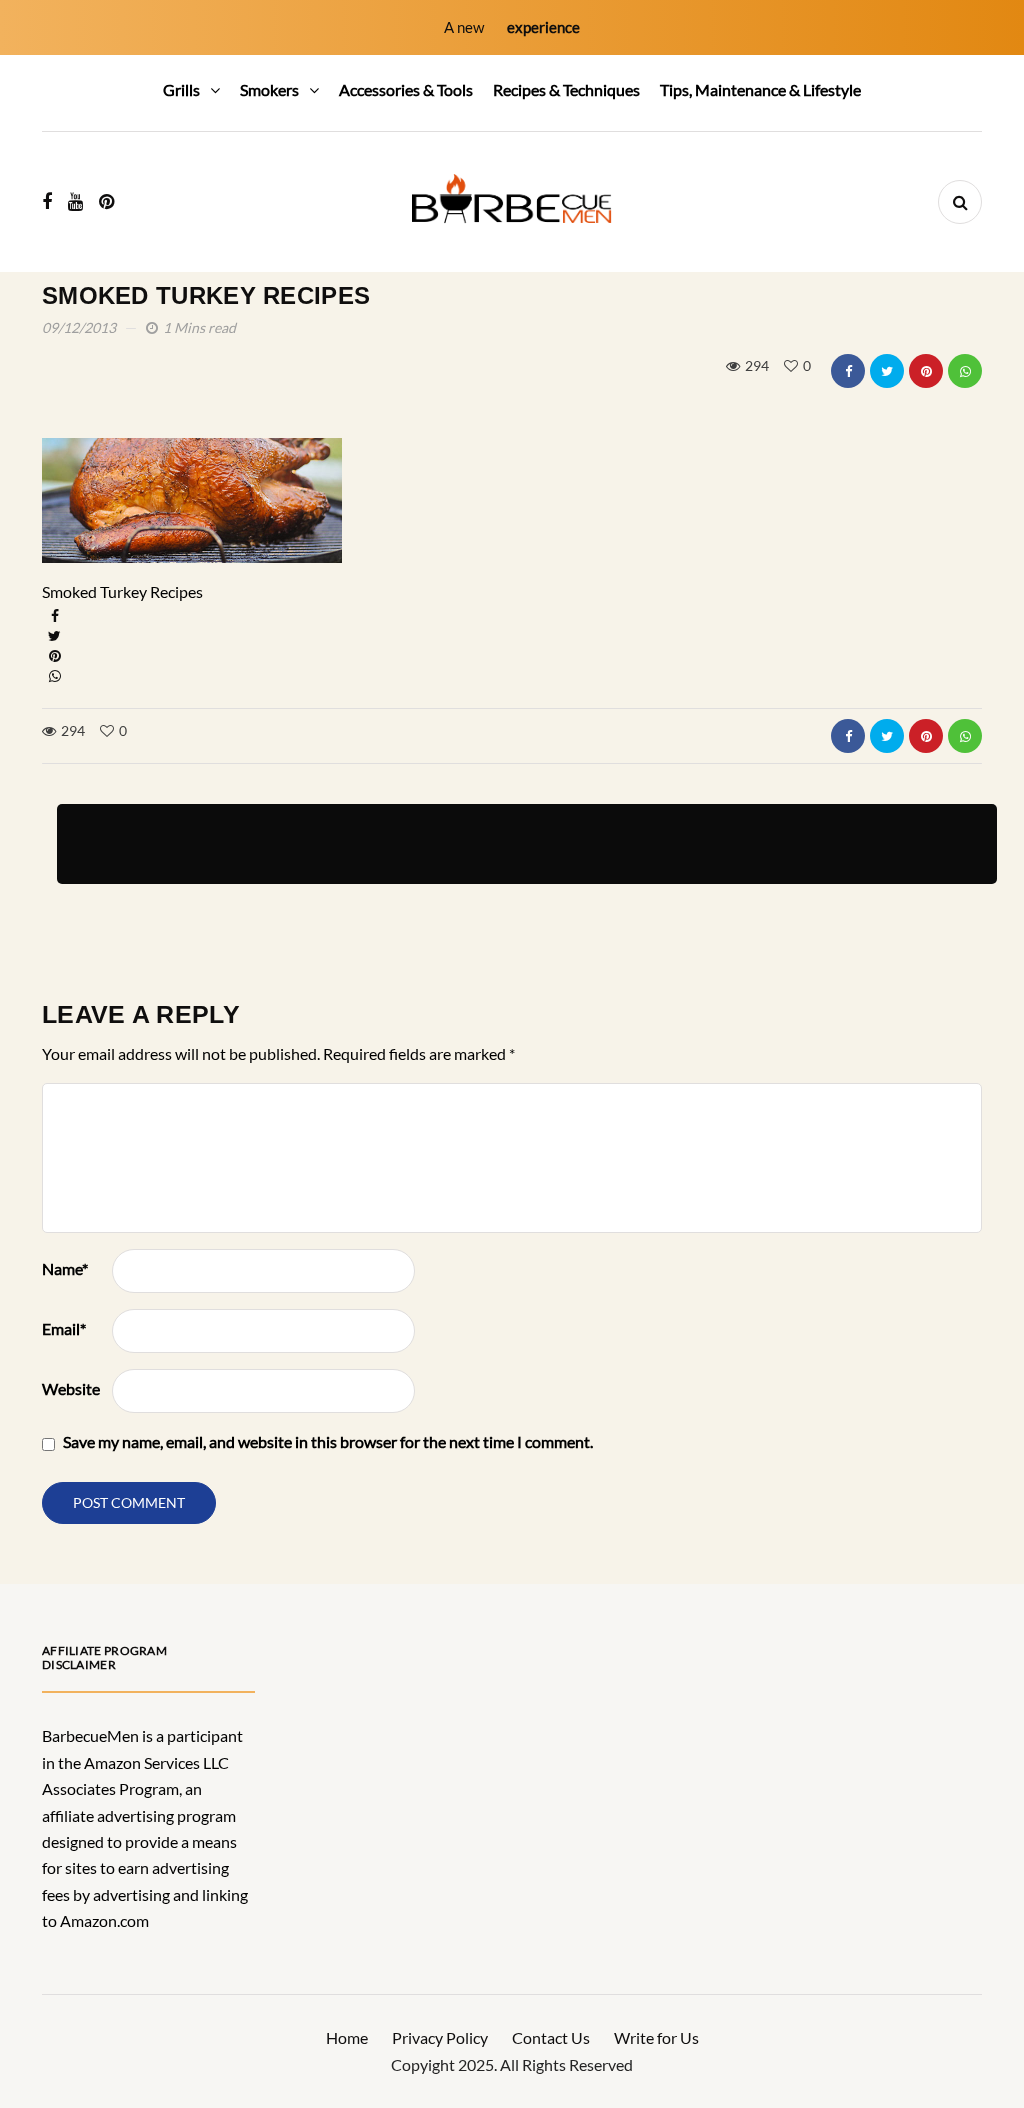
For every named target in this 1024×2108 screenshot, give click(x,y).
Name (65, 1268)
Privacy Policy (440, 2037)
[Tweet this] (887, 371)
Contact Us (551, 2037)
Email (64, 1328)
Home (347, 2037)
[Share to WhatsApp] (965, 371)
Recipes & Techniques (566, 89)
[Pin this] (926, 371)
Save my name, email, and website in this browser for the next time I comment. (328, 1441)
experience (543, 27)
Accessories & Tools (406, 89)
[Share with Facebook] (848, 371)
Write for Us (656, 2037)
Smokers (269, 89)
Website (71, 1388)
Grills (181, 89)
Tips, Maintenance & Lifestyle (760, 89)
